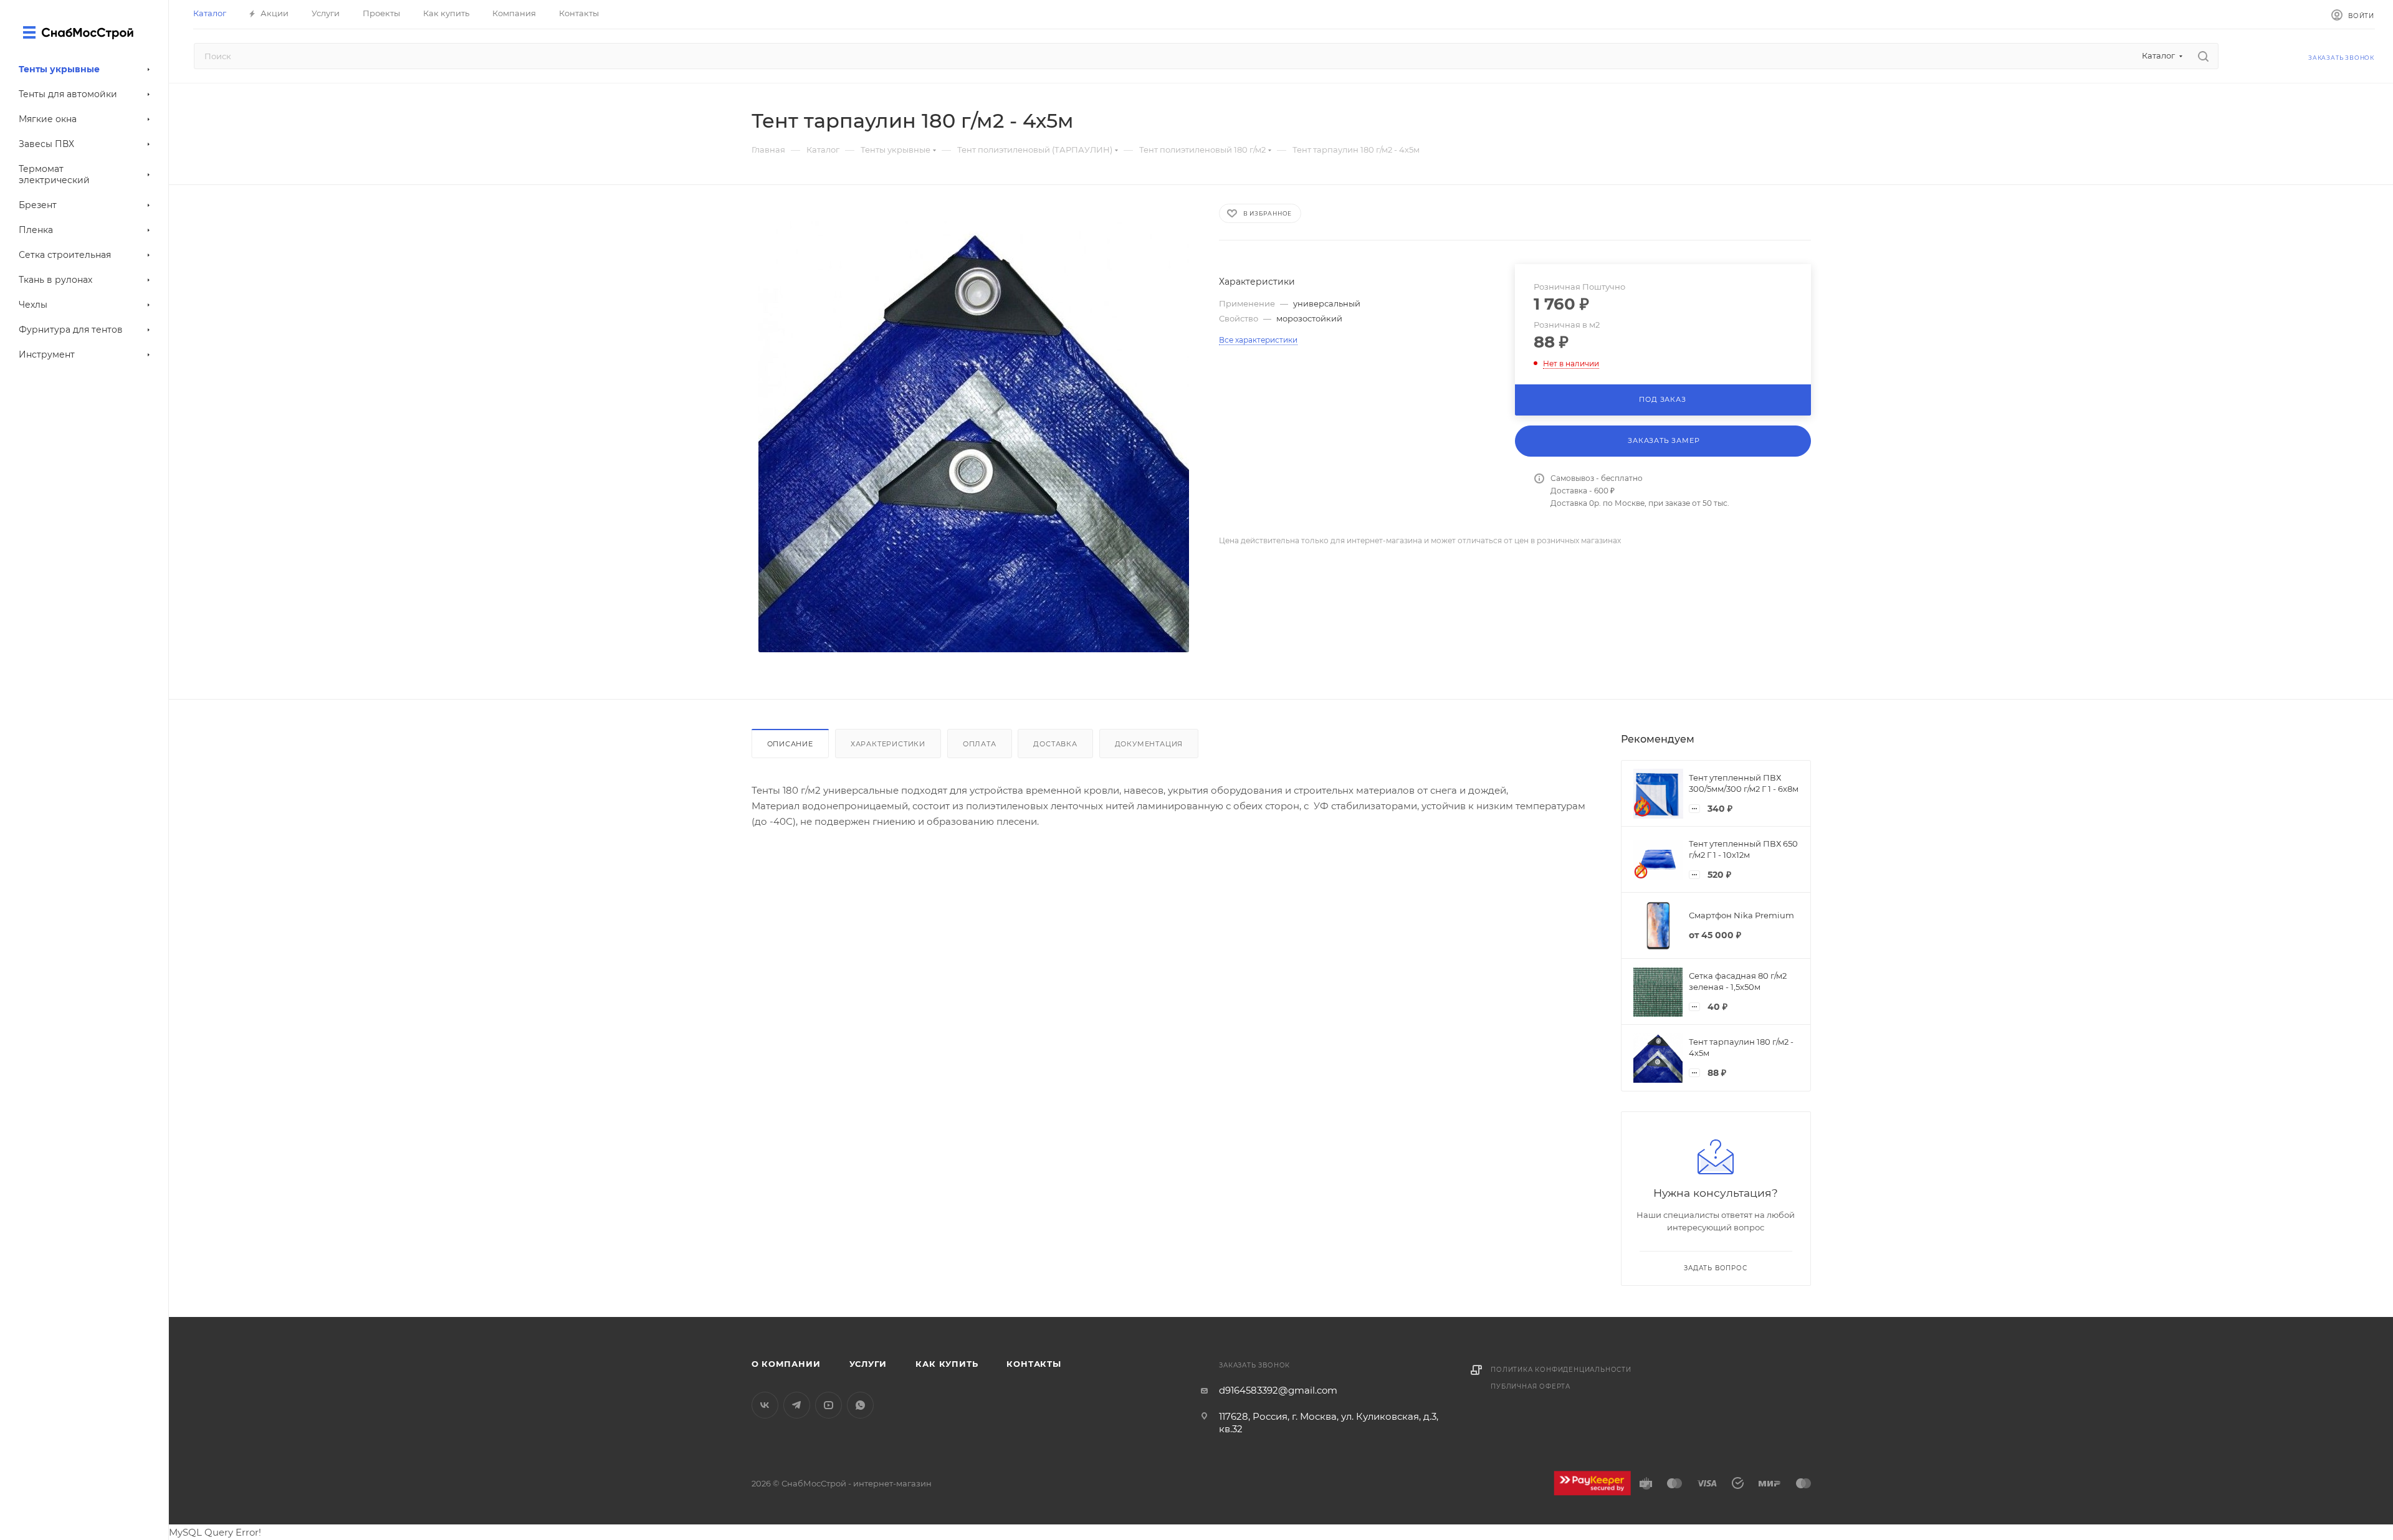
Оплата (980, 744)
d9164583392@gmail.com (1278, 1390)
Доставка (1055, 744)
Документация (1149, 744)
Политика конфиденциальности (1561, 1370)
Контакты (1034, 1364)
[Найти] (2203, 56)
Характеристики (888, 744)
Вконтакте (765, 1405)
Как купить (947, 1364)
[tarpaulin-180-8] (974, 437)
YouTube (829, 1405)
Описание (790, 744)
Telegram (797, 1405)
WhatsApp (860, 1405)
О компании (786, 1364)
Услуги (868, 1364)
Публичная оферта (1531, 1386)
